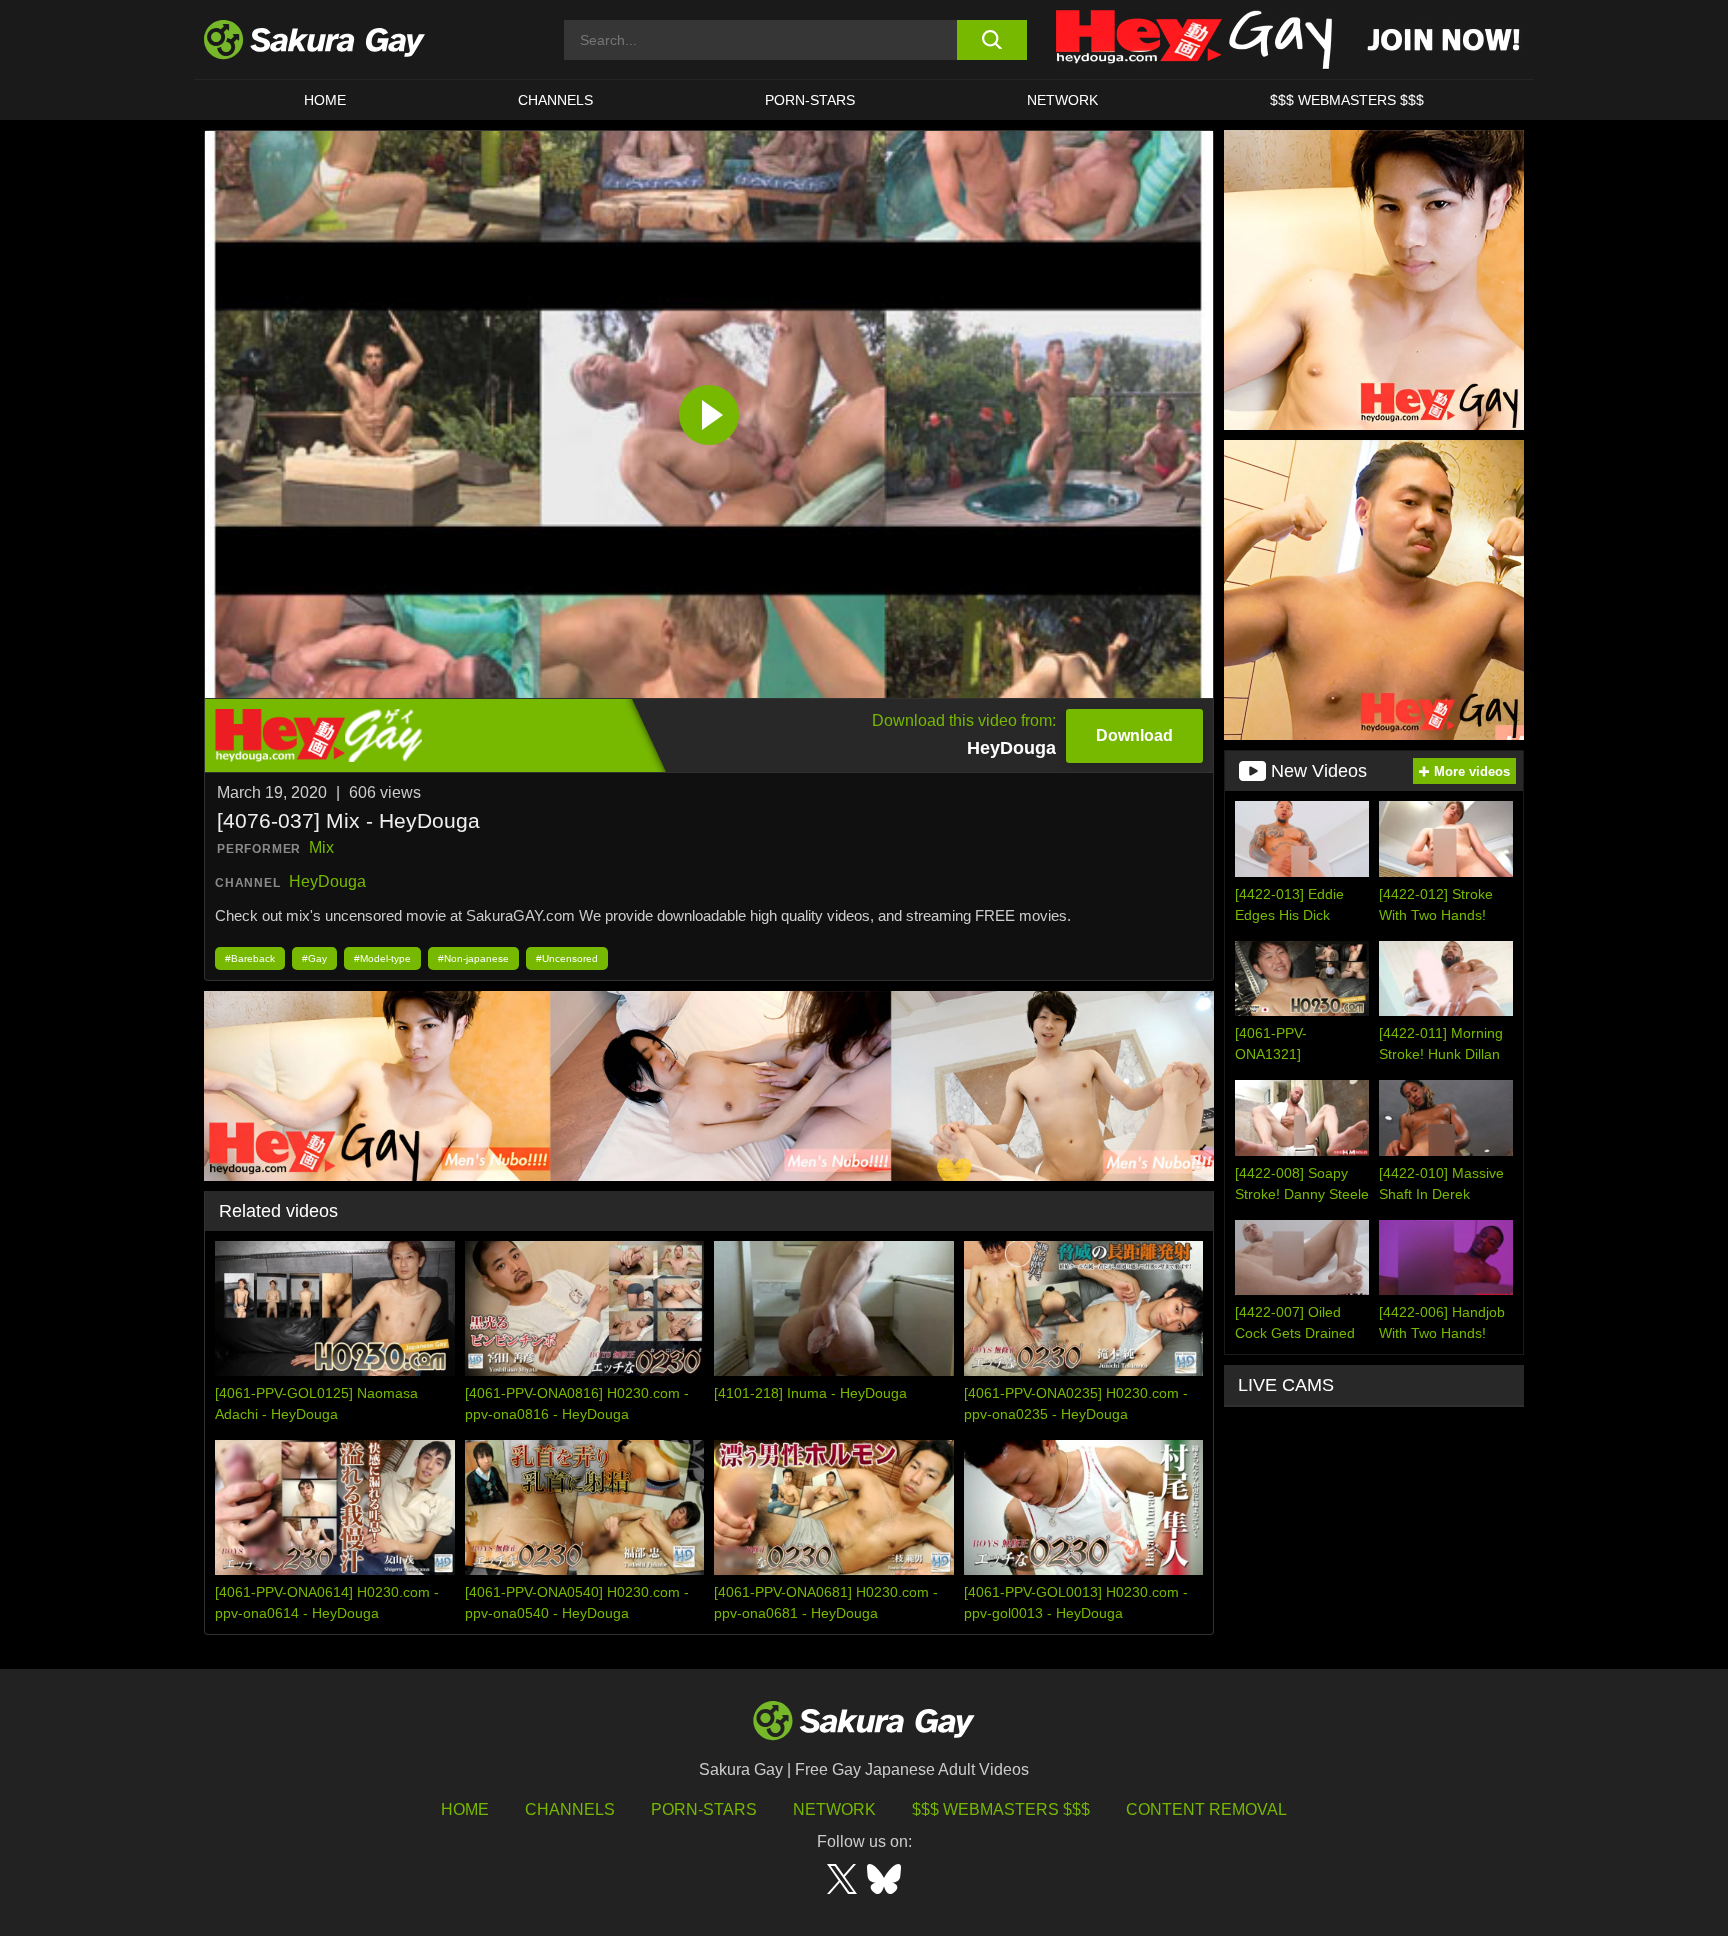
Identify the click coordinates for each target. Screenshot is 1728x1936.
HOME (325, 100)
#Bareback (250, 958)
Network (1062, 100)
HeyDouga (327, 881)
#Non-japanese (473, 958)
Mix (321, 847)
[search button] (991, 40)
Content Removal (1206, 1809)
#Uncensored (567, 958)
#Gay (314, 958)
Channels (555, 100)
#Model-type (382, 958)
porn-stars (810, 100)
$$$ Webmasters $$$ (1001, 1809)
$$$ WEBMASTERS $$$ (1347, 100)
